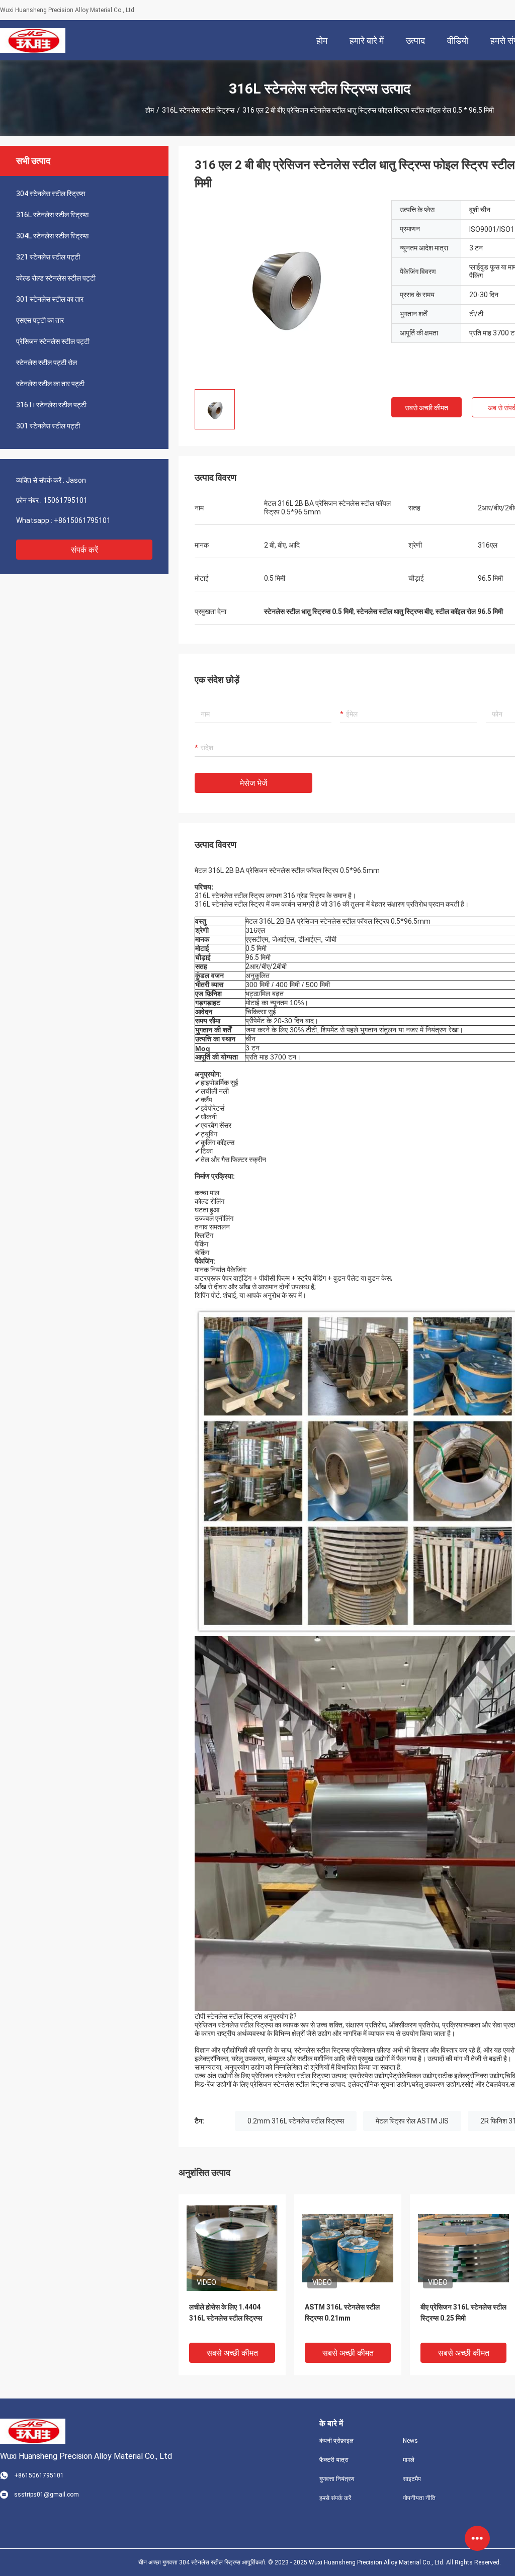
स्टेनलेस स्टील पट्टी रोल (47, 363)
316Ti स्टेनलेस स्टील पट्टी (51, 405)
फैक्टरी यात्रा (334, 2460)
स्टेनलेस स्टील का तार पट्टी (50, 384)
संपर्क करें (84, 550)
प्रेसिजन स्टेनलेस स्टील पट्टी (53, 341)
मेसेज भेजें (253, 783)
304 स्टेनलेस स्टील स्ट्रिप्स (51, 194)
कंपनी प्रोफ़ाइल (336, 2441)
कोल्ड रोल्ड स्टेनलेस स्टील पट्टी (56, 278)
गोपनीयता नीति (419, 2498)
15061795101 (65, 500)
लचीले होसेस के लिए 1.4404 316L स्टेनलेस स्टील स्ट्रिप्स (226, 2313)
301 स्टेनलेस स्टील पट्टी (48, 426)
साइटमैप (412, 2479)
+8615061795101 (82, 520)
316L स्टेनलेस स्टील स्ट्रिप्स (198, 110)
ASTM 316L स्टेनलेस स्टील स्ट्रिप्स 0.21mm (342, 2313)
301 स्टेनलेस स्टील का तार (50, 299)
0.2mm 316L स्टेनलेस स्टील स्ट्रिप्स (296, 2121)
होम (150, 110)
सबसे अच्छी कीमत (426, 408)
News (410, 2441)
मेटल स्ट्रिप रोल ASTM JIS (412, 2121)
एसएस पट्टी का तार (40, 320)
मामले (409, 2460)
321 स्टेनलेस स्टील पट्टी (48, 257)
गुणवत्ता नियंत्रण (337, 2479)
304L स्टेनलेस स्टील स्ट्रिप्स (52, 236)
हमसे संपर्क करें (335, 2498)
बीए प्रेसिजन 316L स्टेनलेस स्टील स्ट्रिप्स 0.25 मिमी (463, 2313)
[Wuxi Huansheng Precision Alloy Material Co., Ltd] (32, 40)
